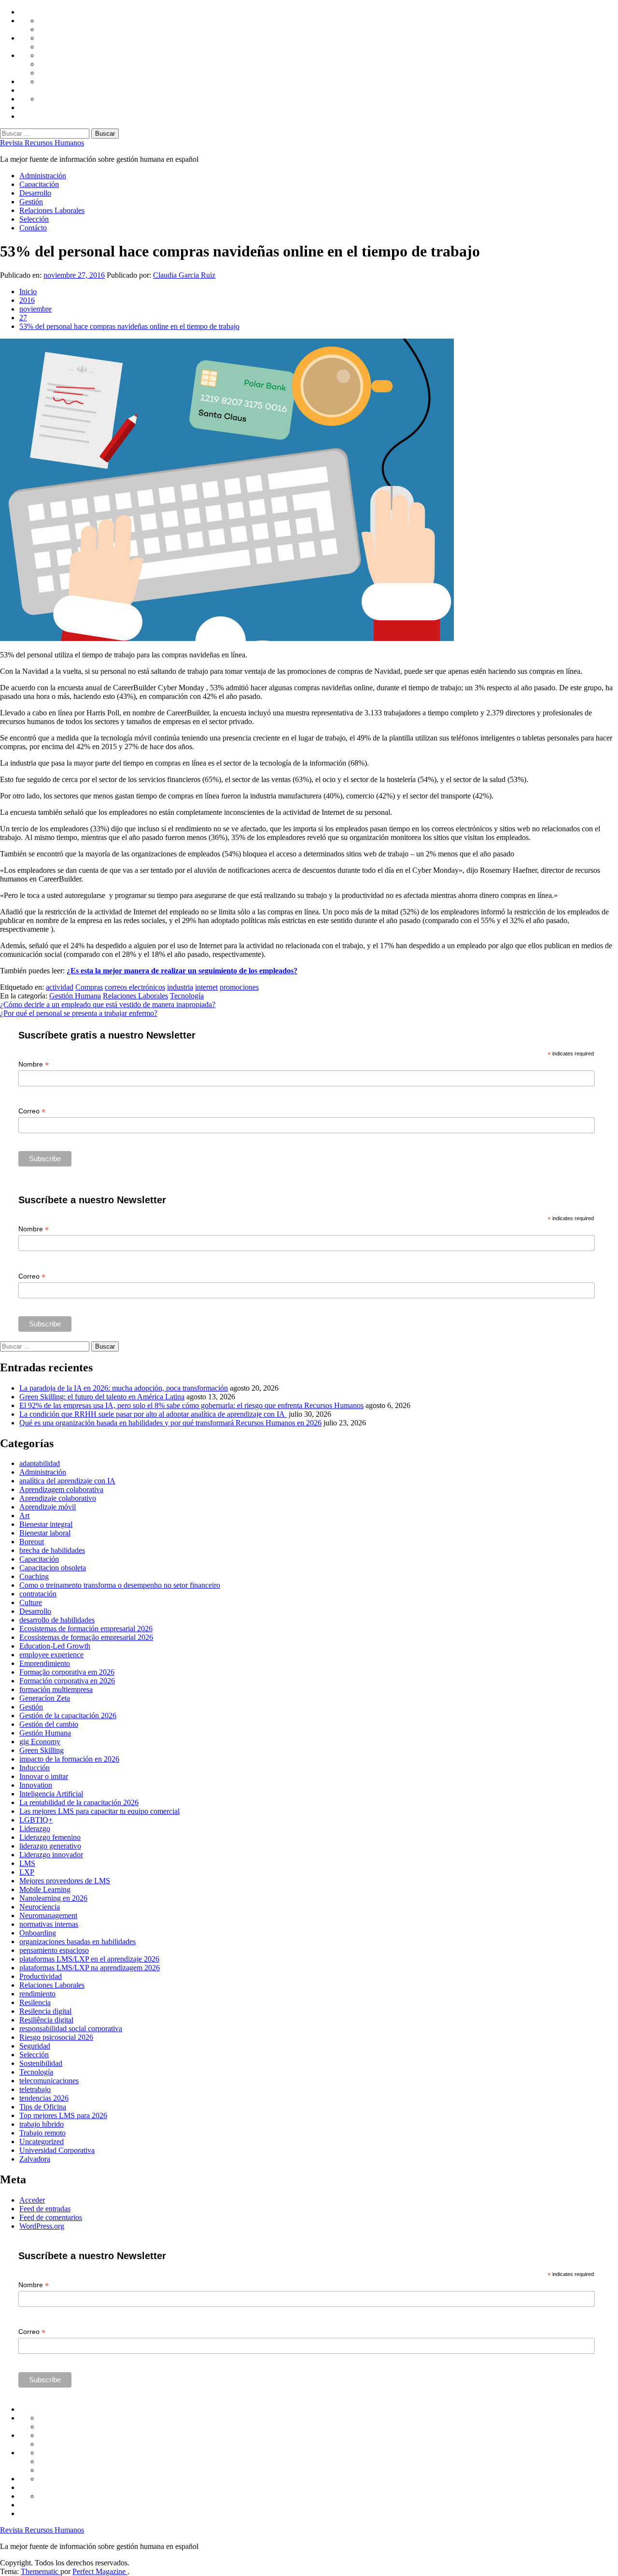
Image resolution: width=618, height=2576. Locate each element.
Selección (34, 219)
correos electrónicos (135, 987)
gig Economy (40, 1742)
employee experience (51, 1655)
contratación (38, 1594)
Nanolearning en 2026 (53, 1898)
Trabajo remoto (42, 2133)
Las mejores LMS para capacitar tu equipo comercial (99, 1811)
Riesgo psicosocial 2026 (56, 2037)
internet (206, 987)
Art (24, 1516)
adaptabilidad (40, 1463)
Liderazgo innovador (51, 1855)
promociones (239, 987)
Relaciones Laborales (52, 210)
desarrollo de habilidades (57, 1620)
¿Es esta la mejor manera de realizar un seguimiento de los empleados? (182, 971)
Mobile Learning (45, 1889)
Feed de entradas (45, 2209)
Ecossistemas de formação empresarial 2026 (86, 1637)
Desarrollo (35, 193)
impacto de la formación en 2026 (69, 1759)
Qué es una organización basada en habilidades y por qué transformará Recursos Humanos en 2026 (170, 1423)
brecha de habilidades (52, 1550)
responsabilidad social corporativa (71, 2028)
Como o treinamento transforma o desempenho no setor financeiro (120, 1585)
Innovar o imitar (44, 1776)
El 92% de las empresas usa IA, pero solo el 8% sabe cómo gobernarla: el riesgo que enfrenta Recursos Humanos (191, 1405)
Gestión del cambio (49, 1724)
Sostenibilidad (41, 2063)
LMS (27, 1863)
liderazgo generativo (50, 1846)
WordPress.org (42, 2226)
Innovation (36, 1785)
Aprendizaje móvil (48, 1507)
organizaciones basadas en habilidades (77, 1942)
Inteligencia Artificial (51, 1794)
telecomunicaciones (49, 2081)
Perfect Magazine (100, 2571)
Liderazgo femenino (50, 1837)
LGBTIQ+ (36, 1820)
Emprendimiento (45, 1663)
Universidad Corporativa (57, 2150)
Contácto (33, 228)
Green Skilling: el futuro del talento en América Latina (102, 1397)
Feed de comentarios (51, 2217)
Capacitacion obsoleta (53, 1568)
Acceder (32, 2200)
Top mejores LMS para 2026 (63, 2115)
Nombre (34, 1064)
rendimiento (37, 1994)
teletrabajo (35, 2089)
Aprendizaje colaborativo (58, 1498)
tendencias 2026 (44, 2098)
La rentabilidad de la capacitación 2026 (79, 1802)
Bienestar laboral (45, 1533)
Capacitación (39, 184)
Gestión (31, 202)
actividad (60, 987)
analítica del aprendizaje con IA (67, 1481)
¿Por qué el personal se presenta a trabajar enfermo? (79, 1013)
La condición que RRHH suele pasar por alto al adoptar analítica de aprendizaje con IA (153, 1414)
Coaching (34, 1576)
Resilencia (35, 2002)
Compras (89, 987)
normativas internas (49, 1924)
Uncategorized (42, 2142)
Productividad (41, 1976)
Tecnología (187, 996)
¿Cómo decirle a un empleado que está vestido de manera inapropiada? (108, 1004)
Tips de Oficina (43, 2107)
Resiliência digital (46, 2020)
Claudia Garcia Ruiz (184, 275)
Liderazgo (35, 1829)
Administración (43, 176)
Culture (31, 1602)
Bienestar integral (46, 1524)
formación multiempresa (56, 1689)
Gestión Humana (75, 996)
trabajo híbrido (42, 2124)
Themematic (41, 2571)
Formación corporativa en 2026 (67, 1681)
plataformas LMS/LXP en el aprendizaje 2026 (89, 1959)
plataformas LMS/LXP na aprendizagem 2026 (90, 1968)
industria (180, 987)
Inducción (35, 1768)
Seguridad (35, 2046)
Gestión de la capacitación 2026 (68, 1715)
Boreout (32, 1542)
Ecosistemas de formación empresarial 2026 (86, 1629)
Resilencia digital (45, 2011)
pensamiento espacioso (54, 1950)
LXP (27, 1872)
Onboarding (38, 1933)
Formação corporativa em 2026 (67, 1672)
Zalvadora (35, 2159)
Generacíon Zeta (45, 1698)
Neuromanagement (48, 1915)
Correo (32, 1111)
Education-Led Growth (55, 1646)
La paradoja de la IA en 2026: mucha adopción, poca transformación (124, 1388)
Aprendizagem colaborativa (61, 1489)
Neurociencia (40, 1907)
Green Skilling (42, 1750)
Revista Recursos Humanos (42, 143)
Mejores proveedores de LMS (65, 1881)
